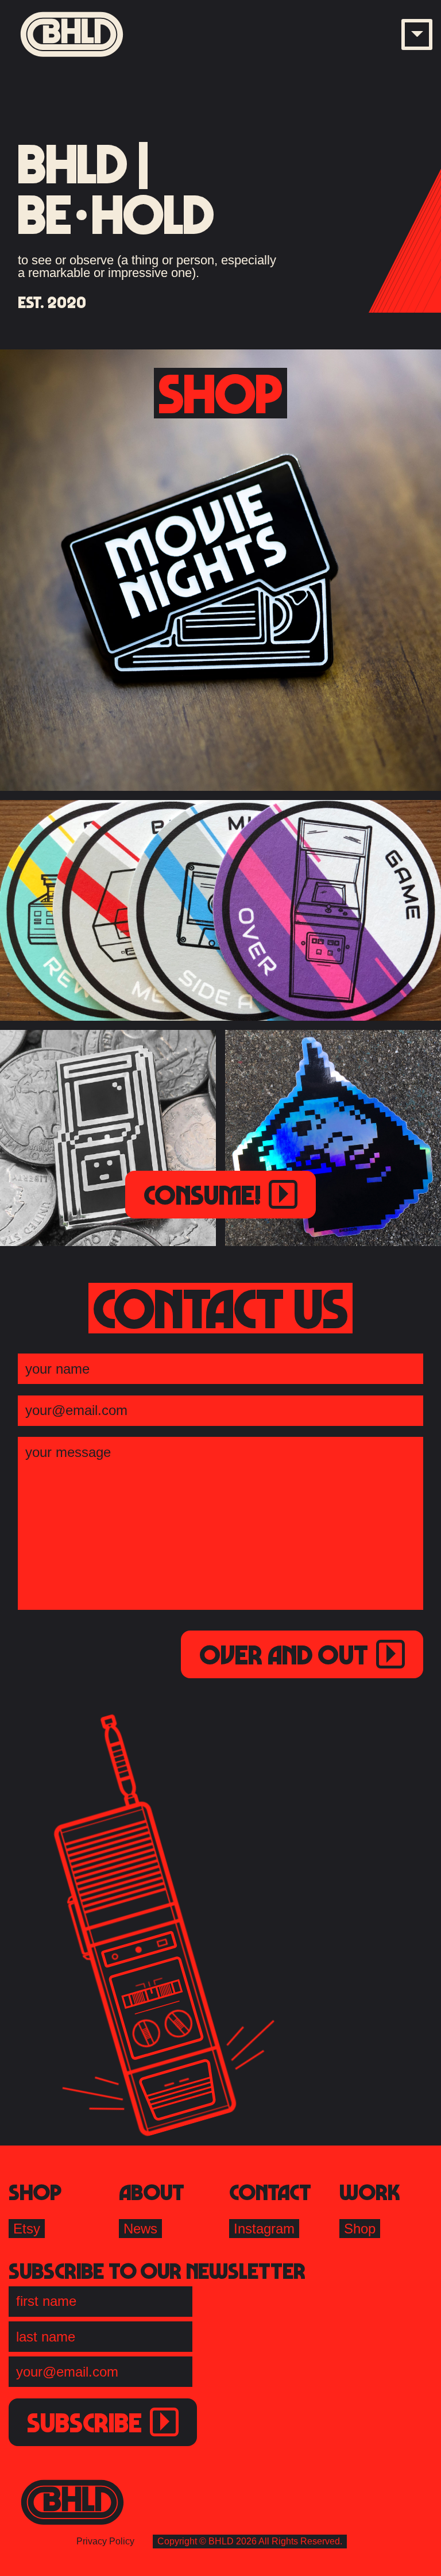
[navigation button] (417, 34)
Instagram (264, 2229)
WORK (370, 2191)
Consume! (202, 1194)
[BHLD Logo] (72, 34)
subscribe (84, 2422)
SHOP (35, 2191)
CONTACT (270, 2191)
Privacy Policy (105, 2541)
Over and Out (284, 1654)
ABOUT (152, 2191)
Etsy (27, 2229)
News (140, 2229)
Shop (360, 2229)
